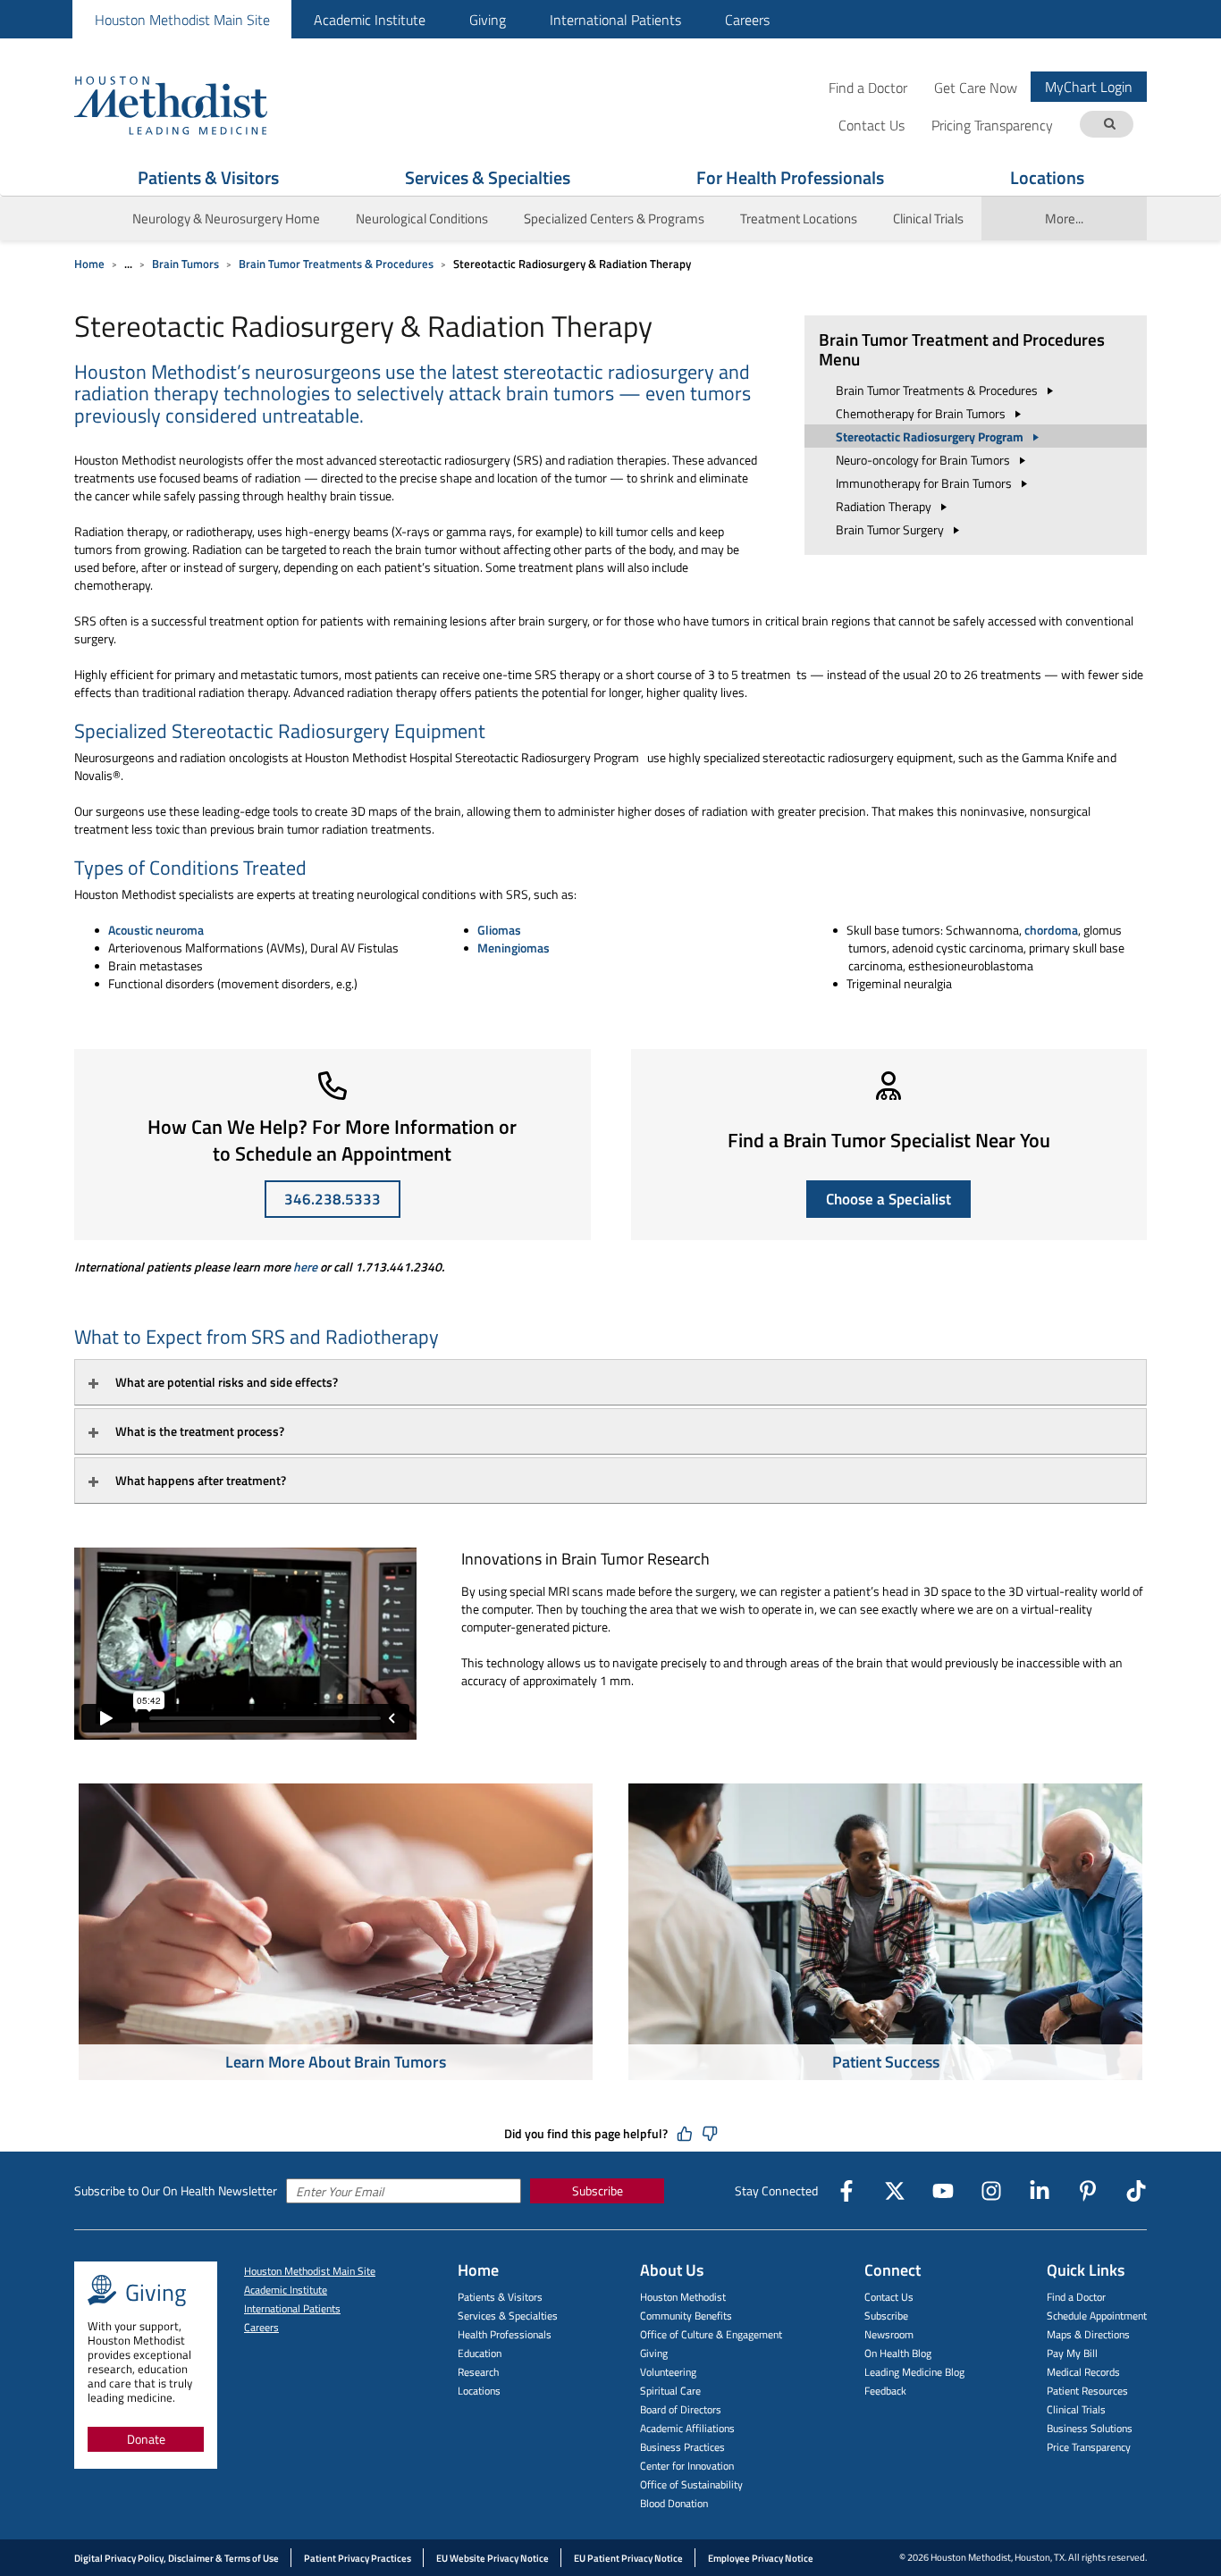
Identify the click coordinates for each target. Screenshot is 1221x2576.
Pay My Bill (1072, 2353)
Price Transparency (1089, 2447)
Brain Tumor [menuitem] (891, 529)
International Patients (615, 20)
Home (89, 264)
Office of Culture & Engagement (711, 2334)
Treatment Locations (799, 218)
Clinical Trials (928, 218)
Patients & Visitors (208, 177)
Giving (488, 20)
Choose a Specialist (888, 1199)
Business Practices (682, 2447)
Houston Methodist (683, 2297)
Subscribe (598, 2190)
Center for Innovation (687, 2466)
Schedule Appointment (1097, 2316)
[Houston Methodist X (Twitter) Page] (895, 2191)
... (128, 264)
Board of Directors (681, 2409)
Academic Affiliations (687, 2428)
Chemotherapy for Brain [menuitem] (922, 413)
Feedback (885, 2391)
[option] (336, 1934)
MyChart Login (1089, 87)
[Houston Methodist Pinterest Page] (1088, 2191)
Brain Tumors (185, 264)
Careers (747, 20)
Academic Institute (370, 20)
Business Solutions (1090, 2428)
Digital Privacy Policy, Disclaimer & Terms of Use (177, 2558)
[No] (710, 2134)
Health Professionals (505, 2334)
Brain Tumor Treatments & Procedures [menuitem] (938, 390)
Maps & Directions (1088, 2334)
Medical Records (1083, 2372)
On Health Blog (898, 2353)
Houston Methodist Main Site (182, 20)
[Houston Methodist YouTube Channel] (943, 2191)
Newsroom (889, 2334)
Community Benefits (686, 2316)
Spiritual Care (670, 2391)
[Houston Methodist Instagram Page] (991, 2191)
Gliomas (499, 930)
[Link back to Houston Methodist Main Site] (195, 105)
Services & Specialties (488, 177)
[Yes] (685, 2134)
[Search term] (1109, 125)
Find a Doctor (868, 87)
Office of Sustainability (691, 2484)
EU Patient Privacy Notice (628, 2558)
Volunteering (668, 2372)
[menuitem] (182, 19)
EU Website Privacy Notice (493, 2558)
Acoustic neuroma (156, 930)
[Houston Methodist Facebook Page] (846, 2191)
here (305, 1267)
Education (480, 2353)
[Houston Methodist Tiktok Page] (1136, 2191)
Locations (1047, 177)
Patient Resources (1087, 2391)
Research (478, 2372)
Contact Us (889, 2297)
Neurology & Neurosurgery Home (226, 218)
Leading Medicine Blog (914, 2372)
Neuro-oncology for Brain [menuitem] (924, 460)
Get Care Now (976, 87)
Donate (146, 2439)
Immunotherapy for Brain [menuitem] (925, 483)
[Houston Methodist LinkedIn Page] (1040, 2191)
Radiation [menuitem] (885, 506)
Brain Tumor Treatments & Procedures (336, 264)
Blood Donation (674, 2503)
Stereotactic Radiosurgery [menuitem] (931, 436)
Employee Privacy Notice (761, 2558)
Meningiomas (514, 948)
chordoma (1051, 930)
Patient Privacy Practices (358, 2558)
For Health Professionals (790, 177)
